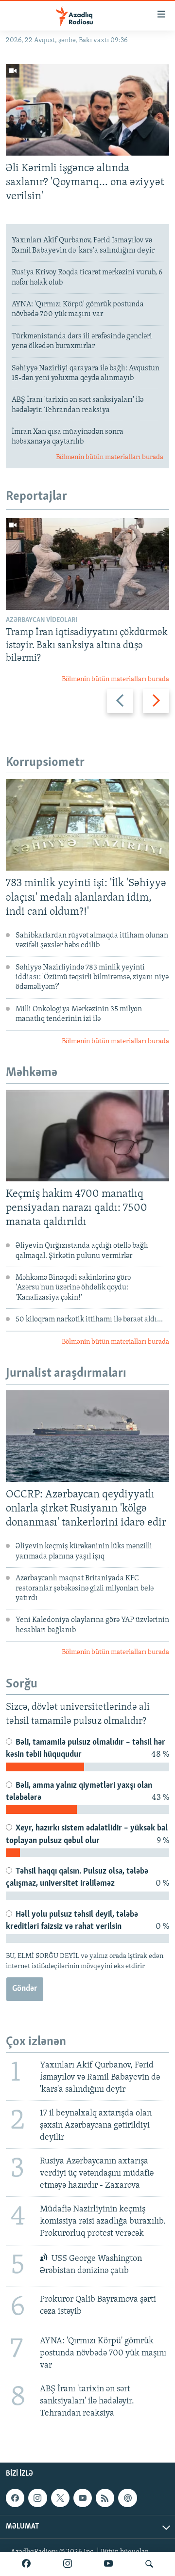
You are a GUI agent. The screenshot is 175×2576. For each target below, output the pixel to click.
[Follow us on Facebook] (15, 2498)
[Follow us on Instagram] (37, 2498)
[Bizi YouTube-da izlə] (108, 2564)
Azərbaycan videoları (42, 620)
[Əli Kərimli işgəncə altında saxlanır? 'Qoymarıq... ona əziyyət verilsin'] (87, 110)
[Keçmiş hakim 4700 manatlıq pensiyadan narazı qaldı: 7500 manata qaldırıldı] (87, 1136)
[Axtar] (149, 2564)
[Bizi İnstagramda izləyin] (68, 2564)
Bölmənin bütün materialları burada (110, 457)
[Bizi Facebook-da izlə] (26, 2564)
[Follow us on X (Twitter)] (60, 2498)
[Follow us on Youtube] (83, 2498)
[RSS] (105, 2498)
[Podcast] (127, 2498)
